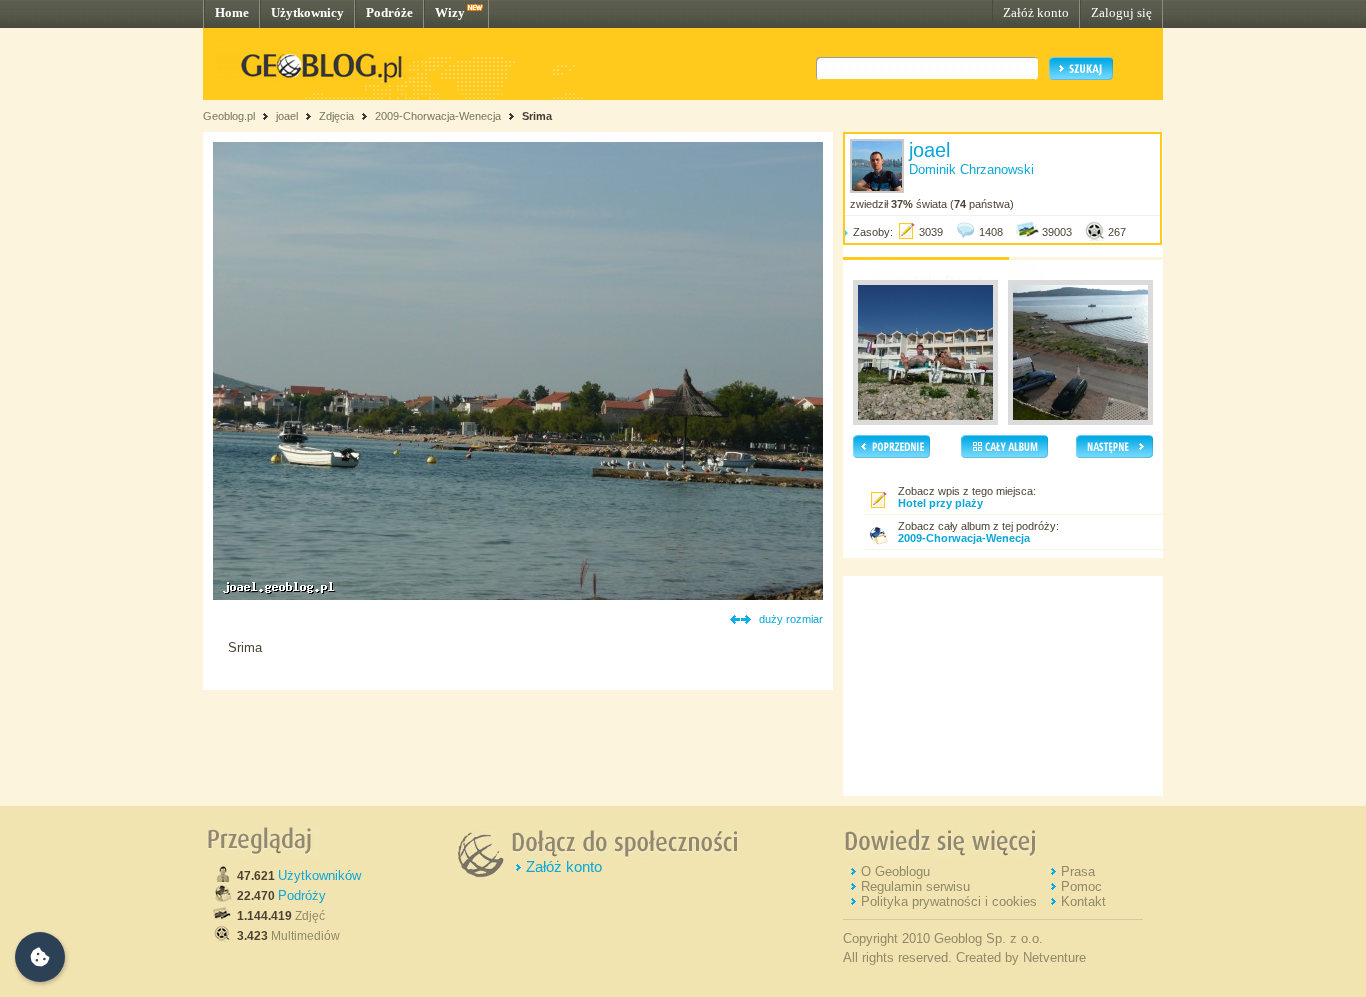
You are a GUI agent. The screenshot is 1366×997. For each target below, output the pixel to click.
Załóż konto (1036, 12)
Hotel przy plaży (940, 503)
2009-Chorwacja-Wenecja (438, 116)
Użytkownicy (307, 12)
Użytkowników (319, 875)
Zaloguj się (1121, 12)
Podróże (389, 12)
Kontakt (1083, 901)
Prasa (1078, 871)
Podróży (302, 895)
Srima (537, 116)
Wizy (450, 12)
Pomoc (1081, 886)
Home (232, 12)
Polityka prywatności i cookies (949, 901)
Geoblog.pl (229, 116)
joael (287, 116)
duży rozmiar (791, 619)
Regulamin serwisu (915, 886)
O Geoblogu (895, 871)
